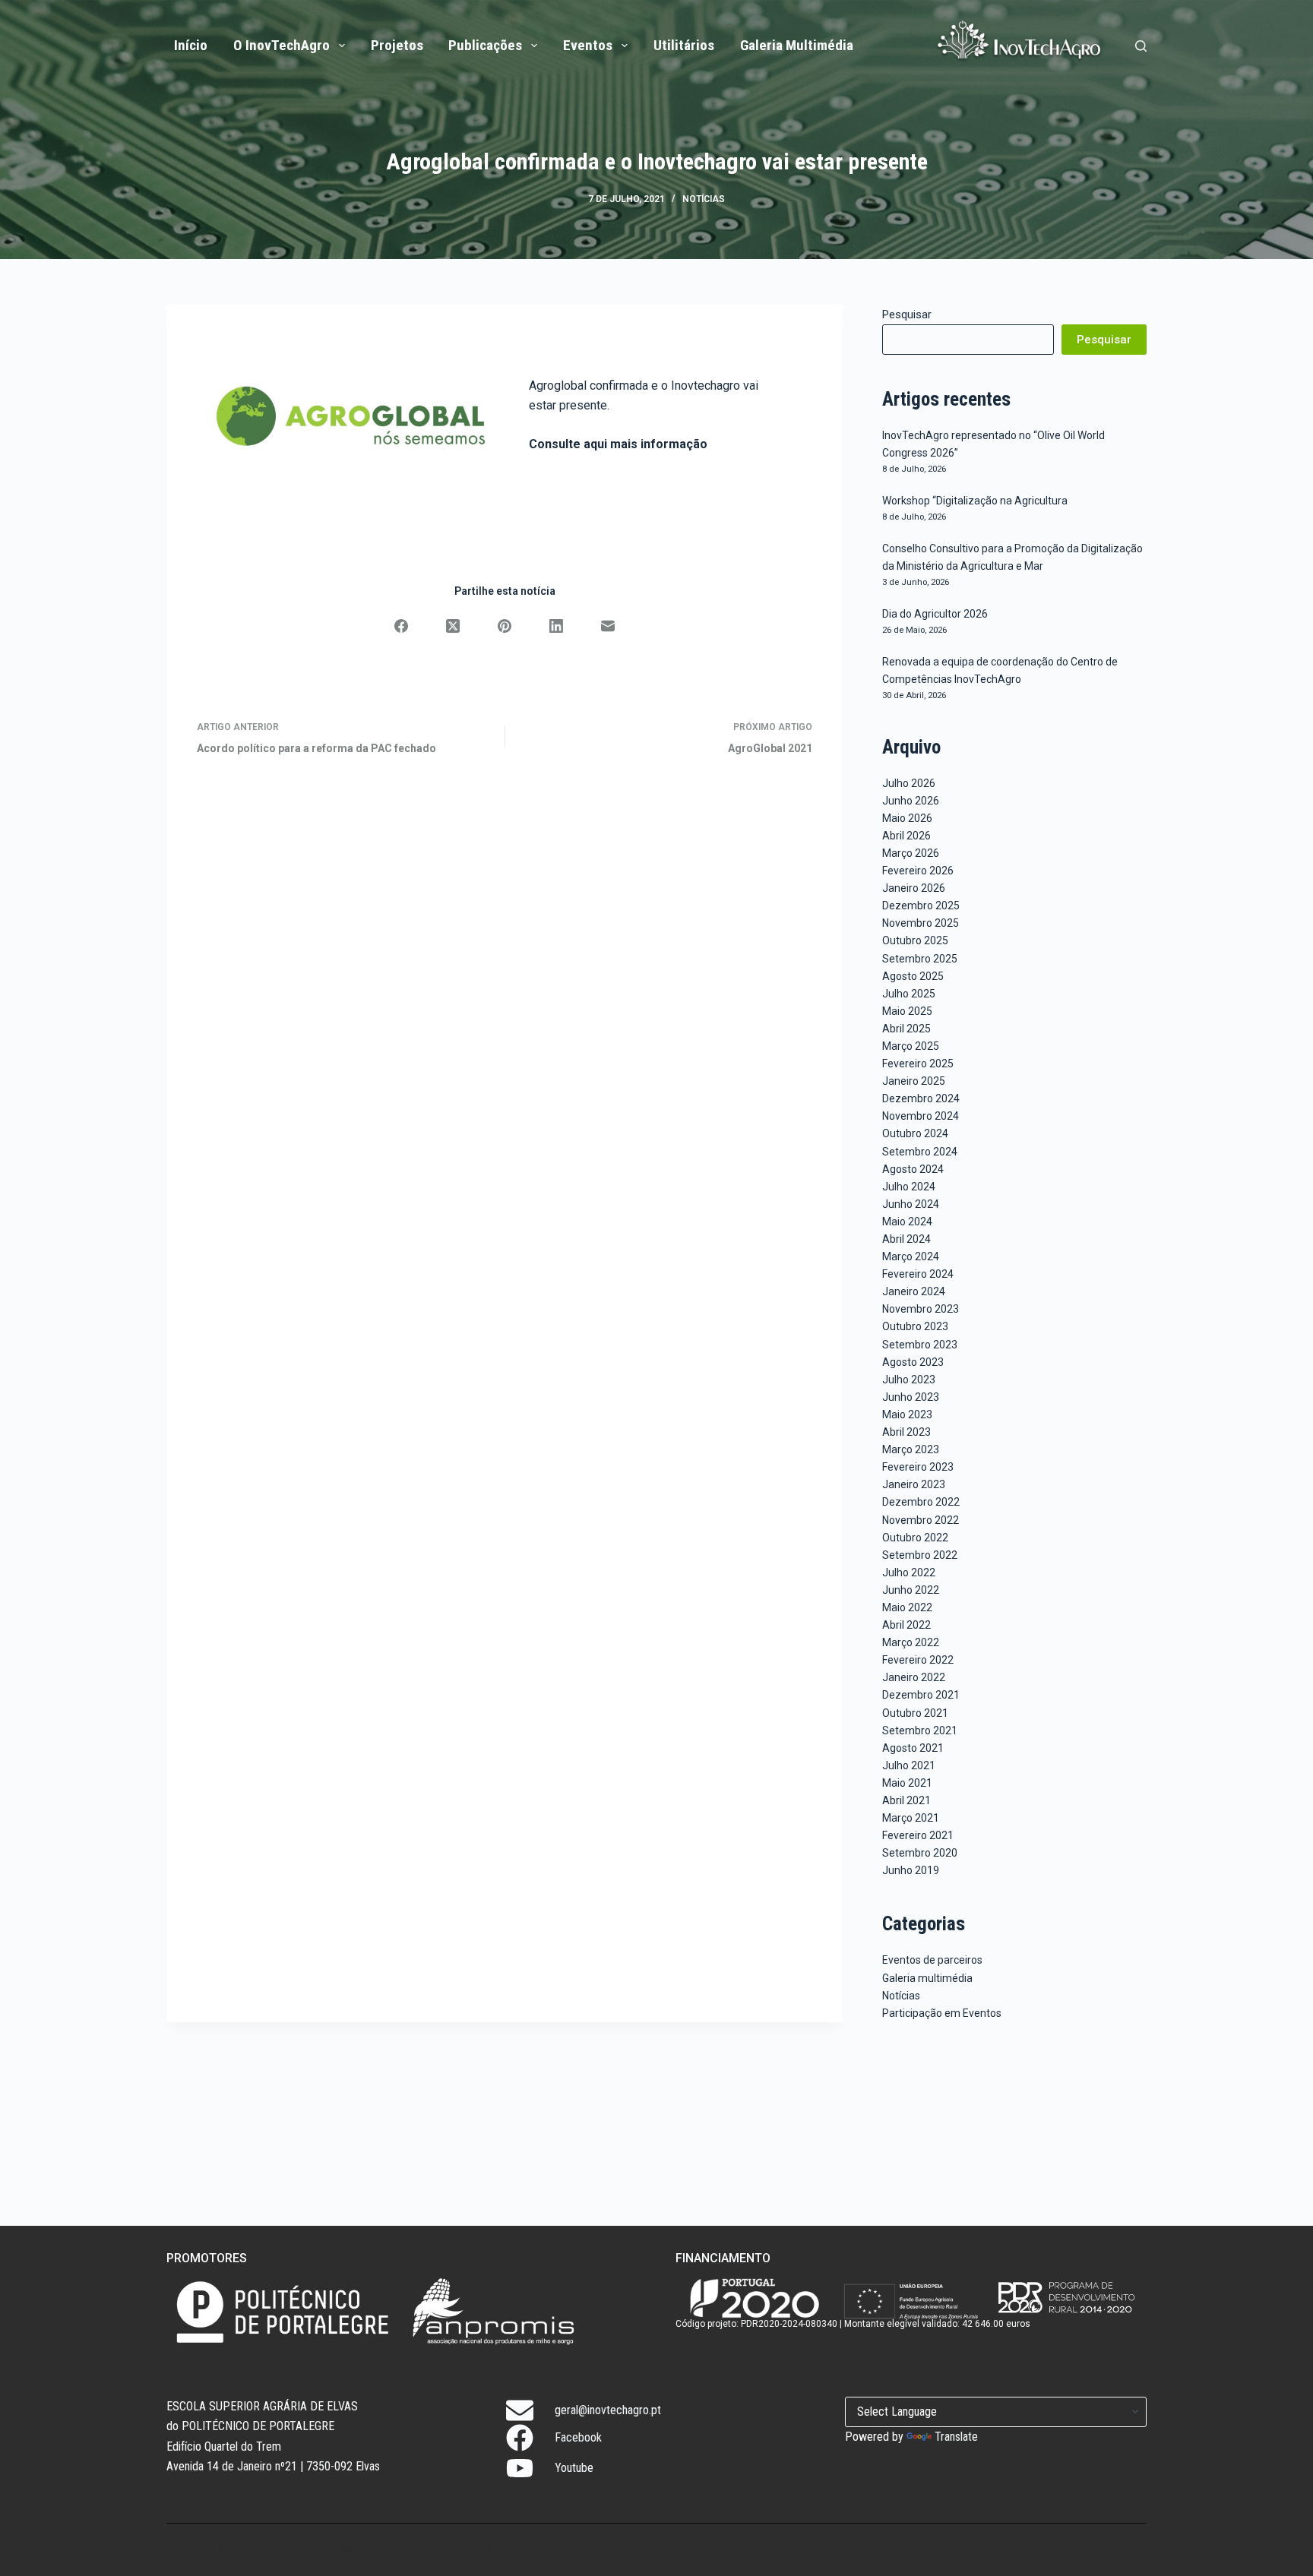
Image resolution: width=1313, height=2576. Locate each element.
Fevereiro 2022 (918, 1660)
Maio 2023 (907, 1414)
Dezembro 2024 (921, 1098)
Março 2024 (911, 1256)
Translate (956, 2437)
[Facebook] (401, 626)
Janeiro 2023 (914, 1484)
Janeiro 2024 (914, 1291)
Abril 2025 (906, 1029)
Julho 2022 (909, 1572)
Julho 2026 (909, 783)
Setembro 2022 (920, 1555)
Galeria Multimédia (797, 45)
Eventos (588, 45)
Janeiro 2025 (914, 1081)
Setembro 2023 (920, 1345)
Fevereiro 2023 (918, 1467)
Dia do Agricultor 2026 (935, 614)
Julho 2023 (909, 1380)
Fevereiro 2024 (918, 1274)
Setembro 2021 (920, 1731)
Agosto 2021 (913, 1748)
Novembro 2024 (921, 1116)
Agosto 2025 (913, 976)
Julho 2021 (909, 1765)
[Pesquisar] (1141, 46)
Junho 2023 (911, 1397)
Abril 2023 (906, 1432)
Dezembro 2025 (921, 906)
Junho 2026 (911, 801)
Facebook (578, 2437)
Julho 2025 (909, 994)
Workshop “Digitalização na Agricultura (975, 501)
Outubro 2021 (915, 1713)
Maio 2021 (907, 1783)
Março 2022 (911, 1642)
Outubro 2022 (915, 1538)
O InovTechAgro (282, 45)
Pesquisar (907, 314)
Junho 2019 (911, 1870)
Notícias (704, 199)
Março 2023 (911, 1449)
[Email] (608, 626)
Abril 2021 (906, 1800)
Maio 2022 (907, 1607)
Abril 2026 (906, 836)
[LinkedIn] (556, 626)
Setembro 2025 (920, 959)
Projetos (397, 45)
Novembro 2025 (921, 923)
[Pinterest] (505, 626)
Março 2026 (911, 853)
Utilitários (684, 45)
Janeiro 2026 (914, 888)
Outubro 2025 (915, 940)
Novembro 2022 (921, 1520)
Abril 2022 (906, 1625)
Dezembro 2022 (921, 1502)
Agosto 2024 (913, 1169)
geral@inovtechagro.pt (608, 2410)
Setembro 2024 (920, 1152)
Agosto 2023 (913, 1362)
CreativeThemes (451, 2549)
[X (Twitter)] (453, 626)
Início (191, 45)
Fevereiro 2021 (918, 1835)
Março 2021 (911, 1818)
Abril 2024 (906, 1239)
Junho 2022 (911, 1590)
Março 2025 (911, 1046)
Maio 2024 (907, 1222)
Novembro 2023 (921, 1309)
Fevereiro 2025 (918, 1064)
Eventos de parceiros (932, 1960)
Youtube (574, 2468)
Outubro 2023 (915, 1326)
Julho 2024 (909, 1187)
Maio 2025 (907, 1011)
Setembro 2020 (920, 1853)
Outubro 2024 (915, 1133)
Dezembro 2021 (921, 1695)
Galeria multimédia (927, 1978)
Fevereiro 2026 (918, 871)
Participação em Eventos (942, 2013)
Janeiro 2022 (914, 1677)
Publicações (485, 45)
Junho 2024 (911, 1204)
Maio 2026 (907, 818)
